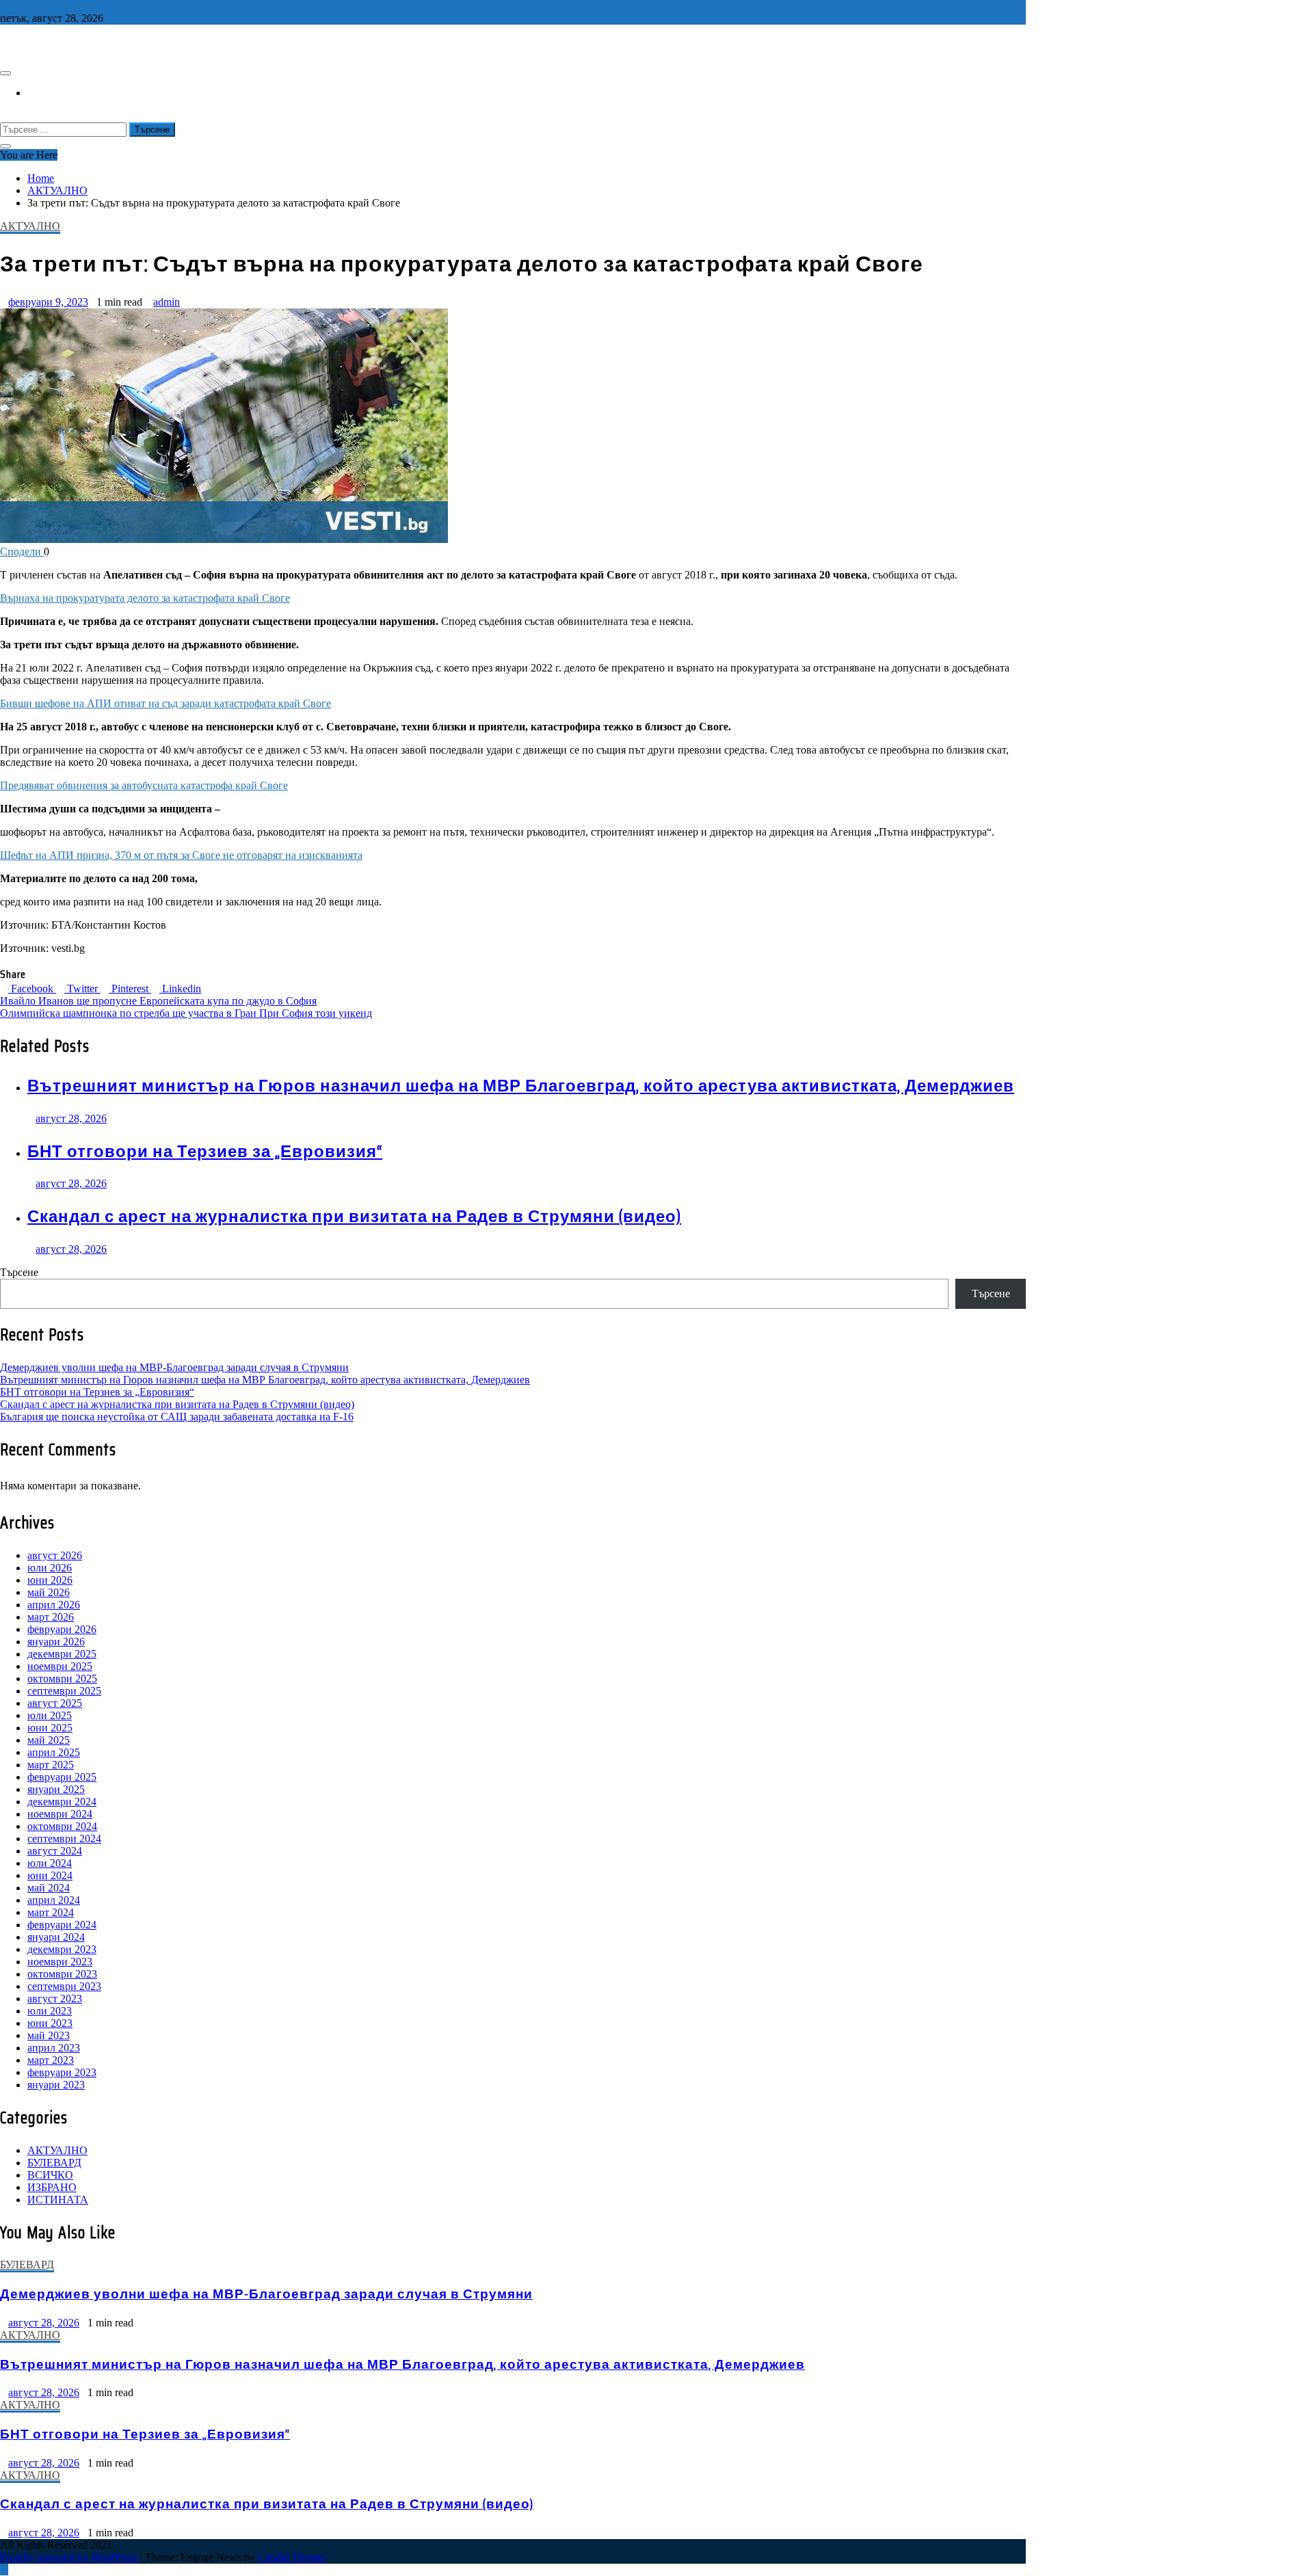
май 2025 (49, 1740)
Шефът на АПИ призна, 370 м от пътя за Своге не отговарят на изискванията (181, 855)
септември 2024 (64, 1838)
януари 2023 (56, 2085)
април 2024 (54, 1900)
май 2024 (49, 1888)
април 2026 (54, 1605)
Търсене (19, 1272)
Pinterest (130, 988)
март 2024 (51, 1912)
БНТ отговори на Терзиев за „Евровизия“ (205, 1152)
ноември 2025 (60, 1666)
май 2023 (49, 2035)
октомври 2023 (62, 1974)
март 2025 (51, 1765)
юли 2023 (50, 2011)
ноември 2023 (60, 1962)
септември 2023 (64, 1986)
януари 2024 (56, 1937)
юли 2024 (50, 1863)
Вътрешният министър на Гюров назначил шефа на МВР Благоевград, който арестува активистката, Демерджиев (521, 1086)
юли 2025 (50, 1715)
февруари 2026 (62, 1629)
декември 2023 (62, 1949)
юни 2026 (50, 1580)
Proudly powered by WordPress (70, 2557)
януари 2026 (56, 1642)
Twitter (82, 988)
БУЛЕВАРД (54, 2163)
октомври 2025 (62, 1678)
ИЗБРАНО (52, 2187)
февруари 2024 (62, 1925)
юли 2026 (50, 1568)
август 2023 (55, 1999)
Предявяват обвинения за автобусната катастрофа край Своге (144, 785)
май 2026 (49, 1592)
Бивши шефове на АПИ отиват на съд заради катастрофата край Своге (165, 703)
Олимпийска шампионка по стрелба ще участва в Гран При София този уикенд (186, 1013)
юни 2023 (50, 2023)
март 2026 (51, 1617)
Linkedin (180, 988)
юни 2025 (50, 1728)
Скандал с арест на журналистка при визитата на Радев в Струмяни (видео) (354, 1217)
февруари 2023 (62, 2072)
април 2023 (54, 2048)
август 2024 (55, 1851)
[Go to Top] (4, 2570)
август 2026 (55, 1555)
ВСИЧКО (50, 2175)
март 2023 (51, 2060)
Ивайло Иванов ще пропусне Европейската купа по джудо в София (158, 1001)
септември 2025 (64, 1691)
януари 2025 (56, 1789)
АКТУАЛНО (30, 226)
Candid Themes (292, 2557)
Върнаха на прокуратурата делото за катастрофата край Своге (145, 598)
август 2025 (55, 1703)
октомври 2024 (62, 1826)
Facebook (32, 988)
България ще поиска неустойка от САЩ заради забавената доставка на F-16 (177, 1417)
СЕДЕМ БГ (31, 44)
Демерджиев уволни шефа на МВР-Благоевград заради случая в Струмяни (174, 1367)
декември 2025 (62, 1654)
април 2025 (54, 1752)
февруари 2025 (62, 1777)
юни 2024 (50, 1875)
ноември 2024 (60, 1814)
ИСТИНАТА (58, 2200)
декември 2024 (62, 1802)
